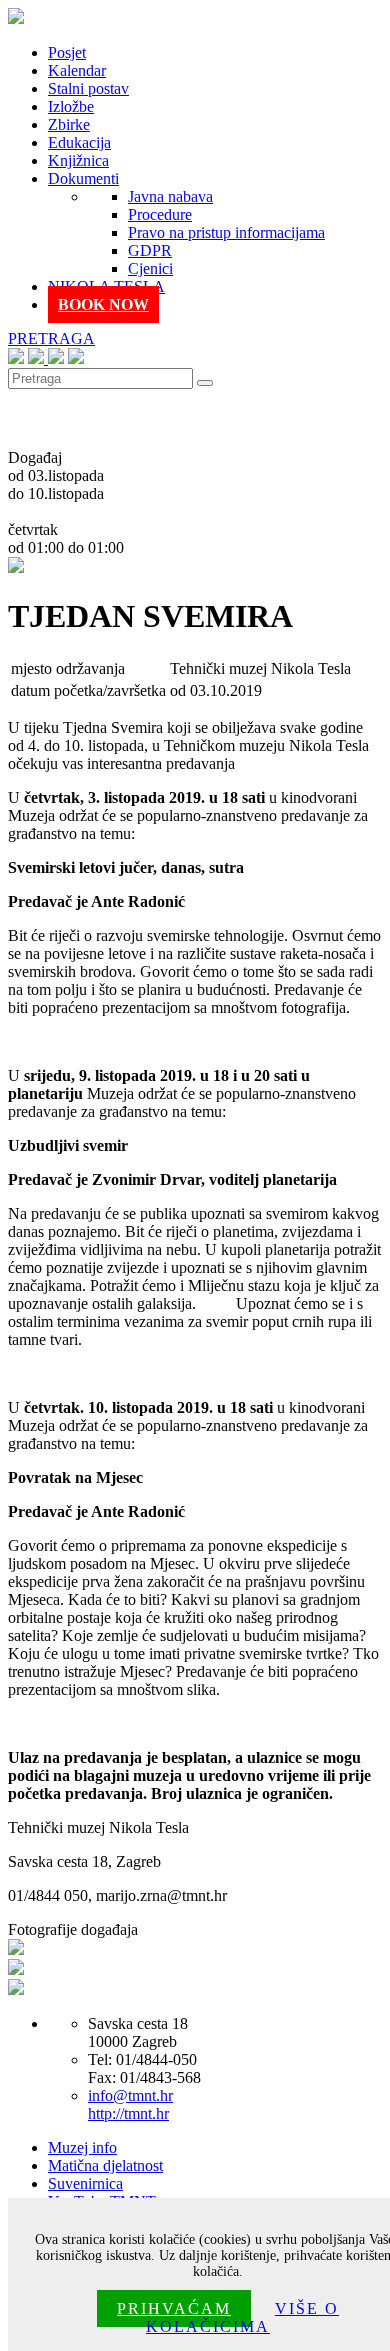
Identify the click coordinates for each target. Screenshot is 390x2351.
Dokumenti (83, 178)
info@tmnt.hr (130, 2095)
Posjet (67, 52)
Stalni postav (88, 88)
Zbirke (69, 124)
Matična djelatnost (105, 2165)
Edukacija (79, 142)
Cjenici (150, 268)
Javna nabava (170, 196)
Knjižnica (78, 160)
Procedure (160, 214)
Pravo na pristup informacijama (226, 232)
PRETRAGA (51, 338)
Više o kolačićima (242, 2317)
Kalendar (77, 70)
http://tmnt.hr (128, 2113)
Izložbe (71, 106)
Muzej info (82, 2147)
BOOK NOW (103, 304)
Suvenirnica (85, 2183)
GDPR (150, 250)
